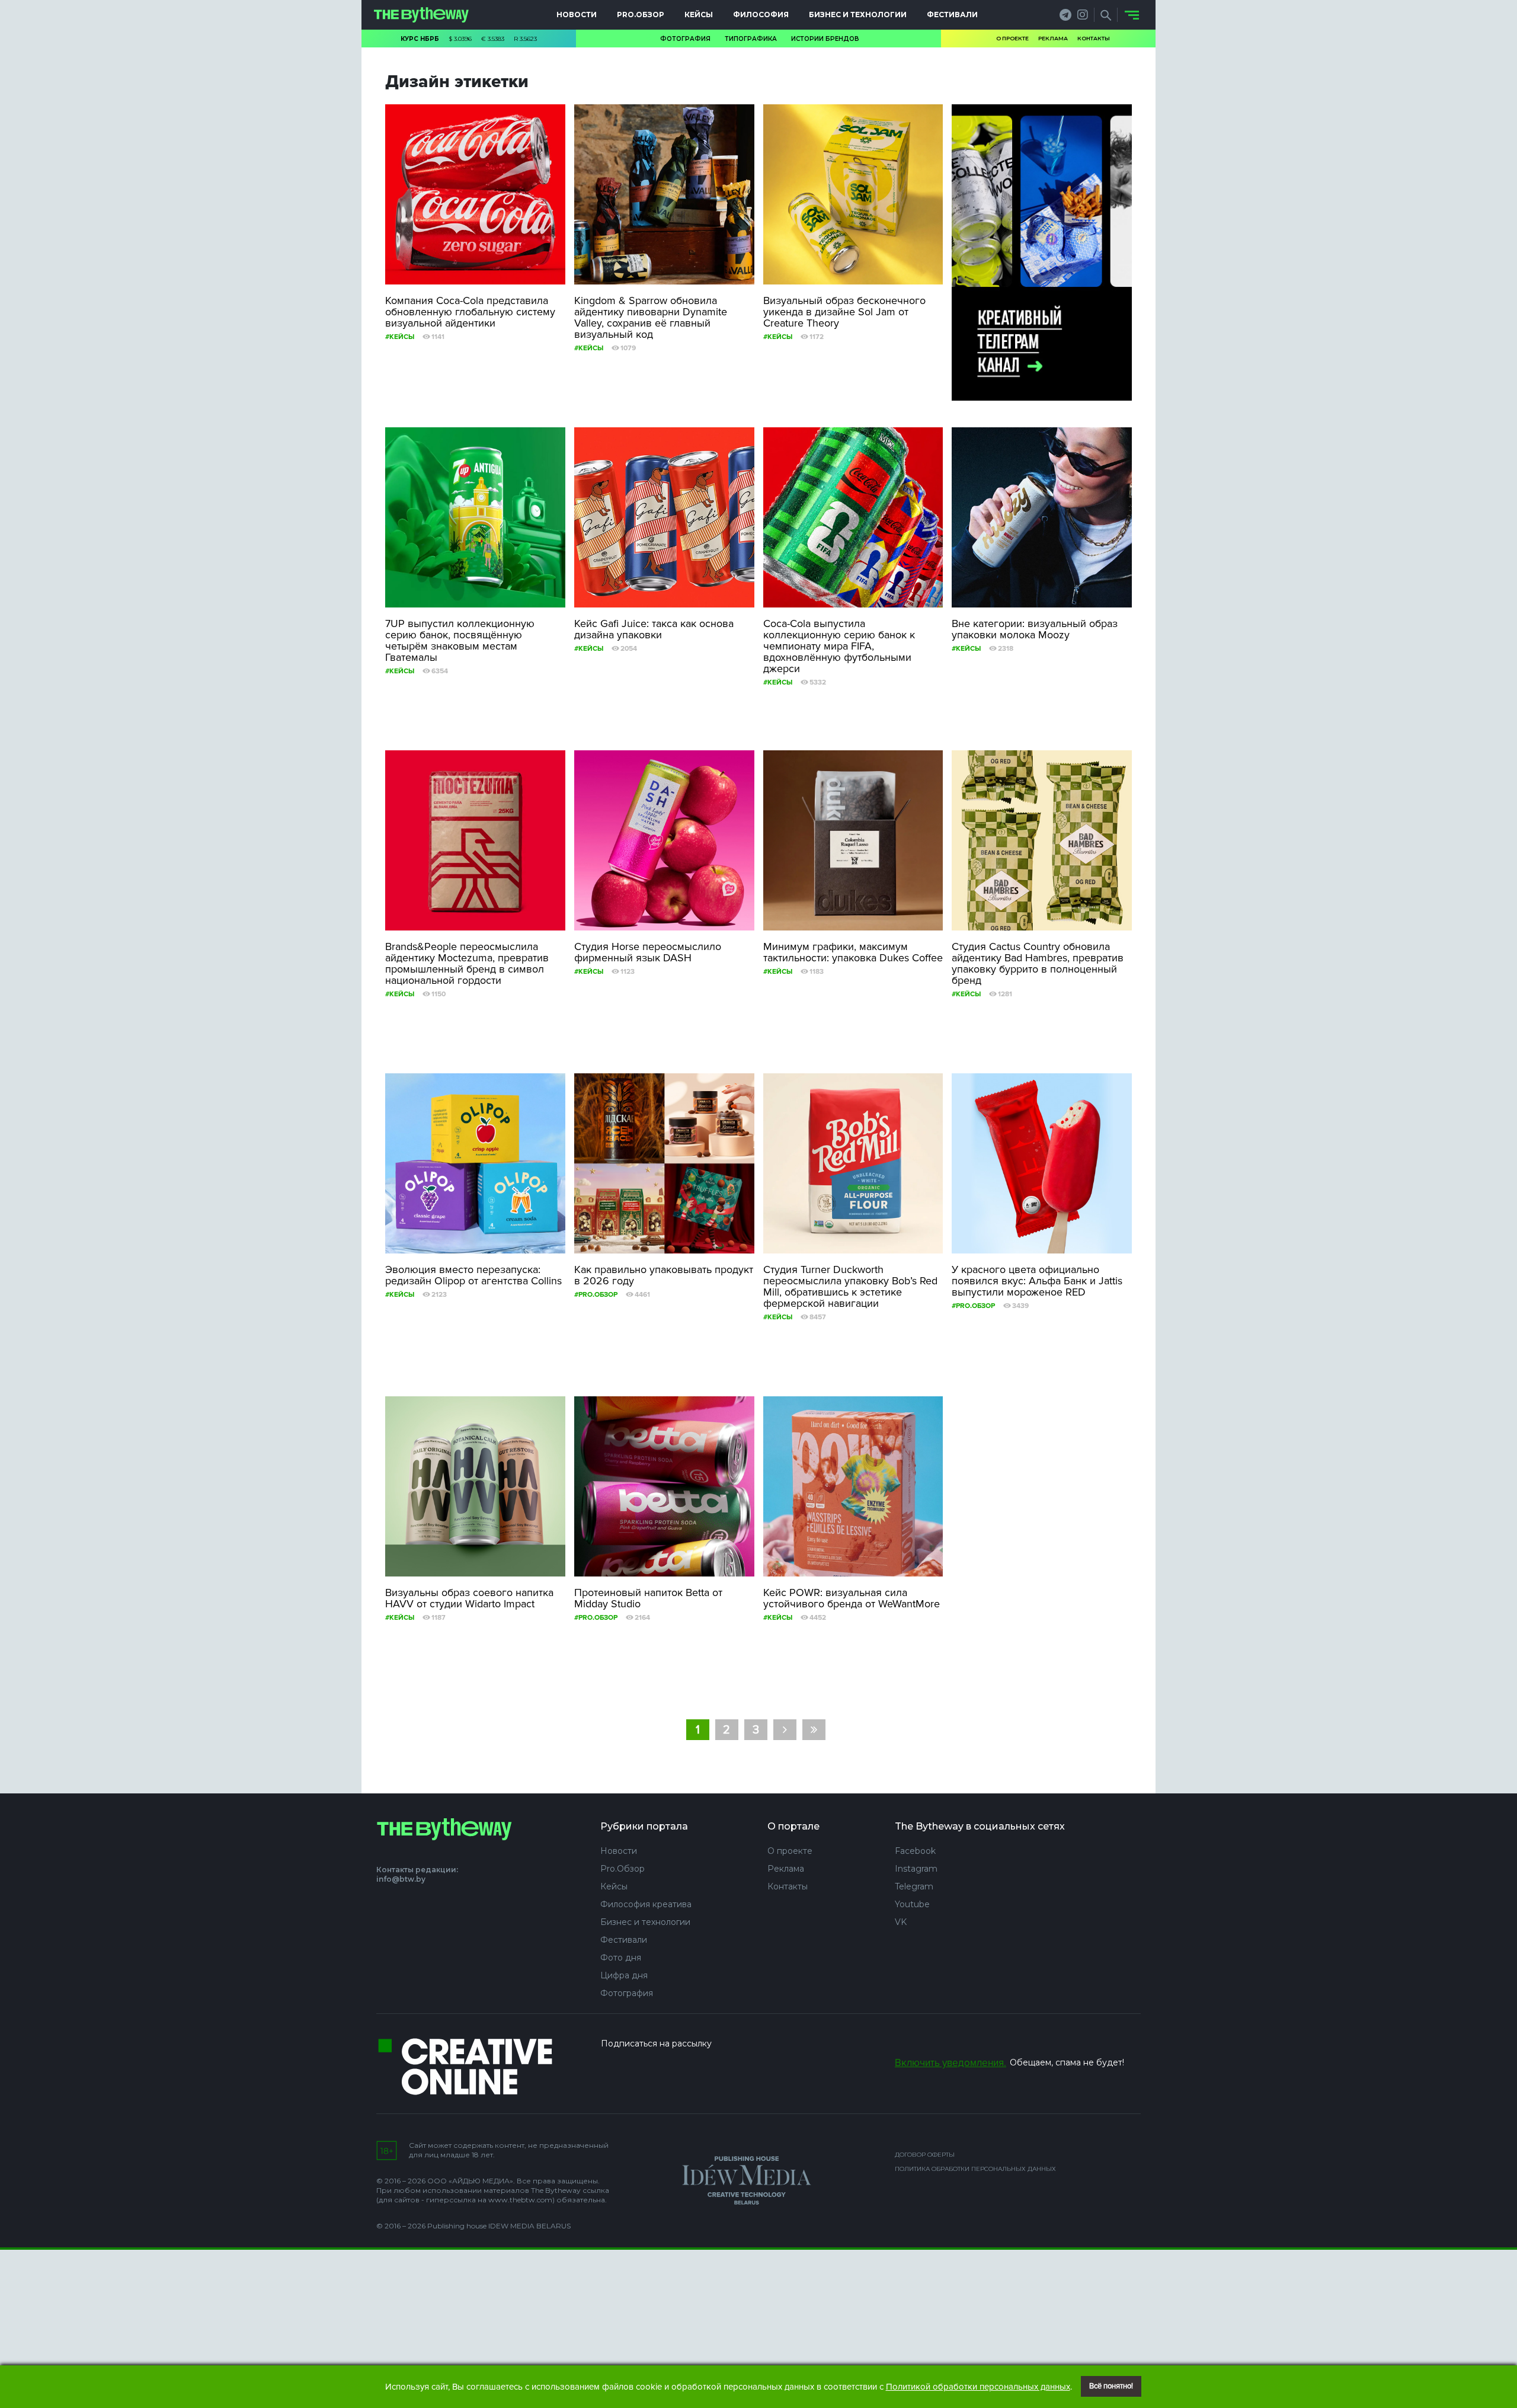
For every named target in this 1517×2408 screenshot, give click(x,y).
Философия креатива (646, 1904)
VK (901, 1922)
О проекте (1012, 38)
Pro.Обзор (641, 15)
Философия (761, 15)
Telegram (914, 1886)
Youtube (912, 1904)
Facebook (915, 1851)
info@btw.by (401, 1879)
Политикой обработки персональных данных (978, 2387)
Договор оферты (925, 2155)
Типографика (751, 39)
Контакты (1094, 38)
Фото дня (621, 1958)
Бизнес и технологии (858, 15)
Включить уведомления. (950, 2063)
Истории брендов (825, 39)
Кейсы (699, 15)
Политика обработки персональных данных (975, 2169)
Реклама (1053, 38)
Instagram (916, 1869)
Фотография (685, 39)
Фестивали (952, 15)
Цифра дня (624, 1975)
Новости (577, 15)
